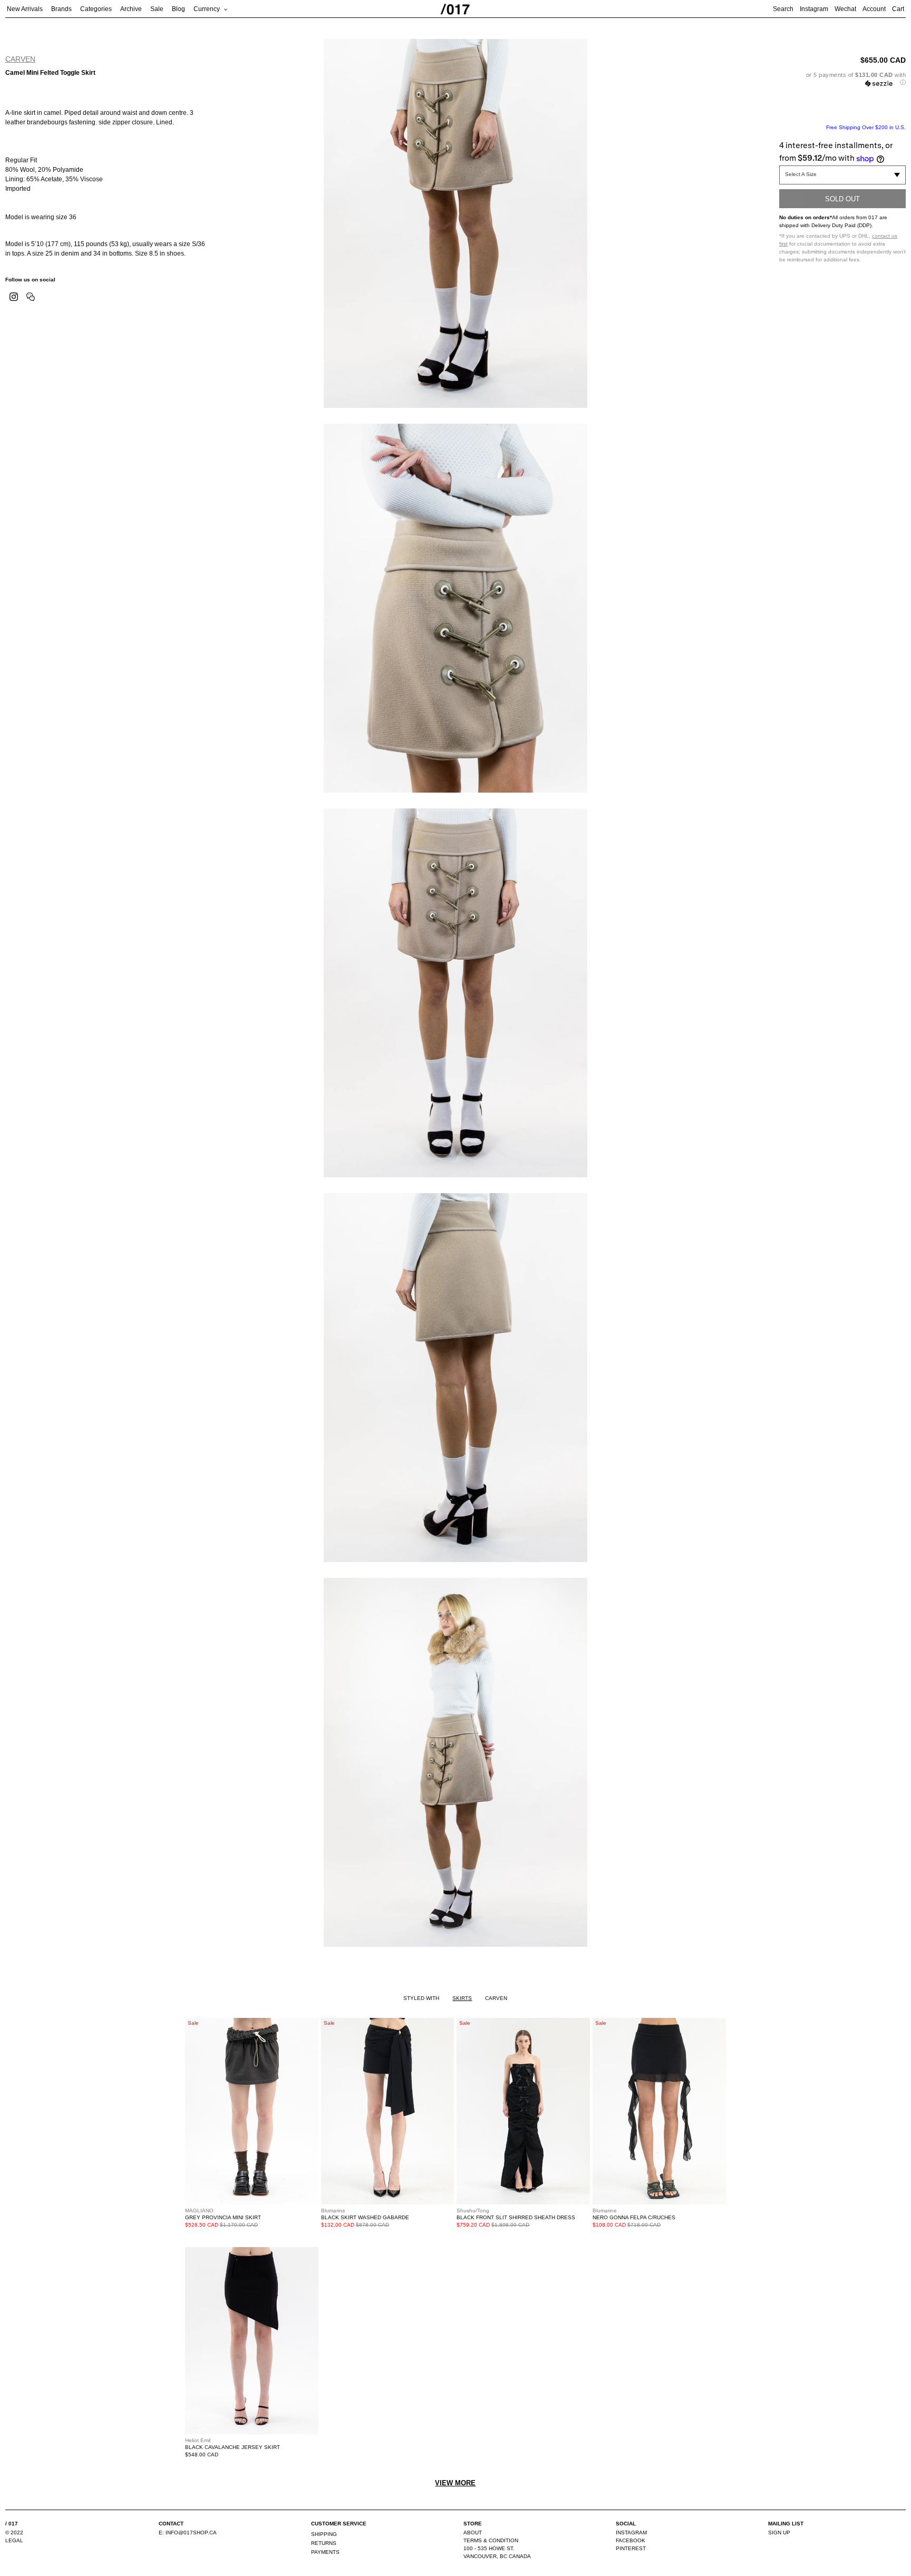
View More (455, 2483)
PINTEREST (631, 2548)
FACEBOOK (631, 2540)
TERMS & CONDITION (491, 2540)
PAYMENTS (325, 2552)
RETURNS (324, 2543)
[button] (842, 79)
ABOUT (473, 2533)
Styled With (421, 1998)
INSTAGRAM (631, 2533)
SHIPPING (324, 2534)
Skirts (462, 1998)
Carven (20, 59)
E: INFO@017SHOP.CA (188, 2533)
